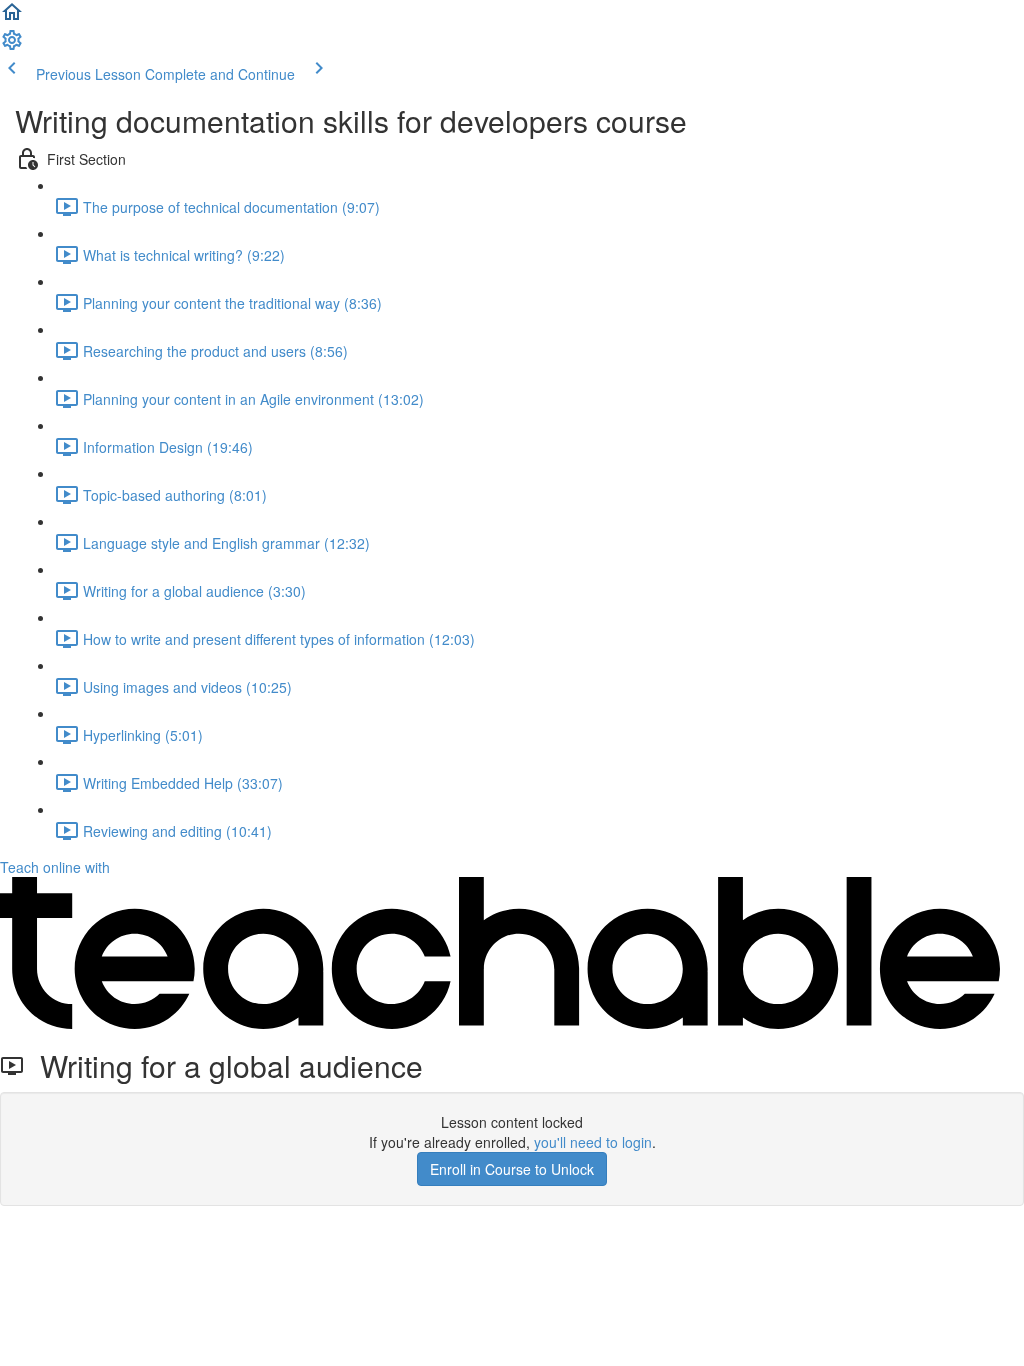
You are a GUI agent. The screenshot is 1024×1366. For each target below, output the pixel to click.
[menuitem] (12, 46)
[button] (12, 18)
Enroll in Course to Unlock (512, 1169)
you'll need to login (593, 1142)
